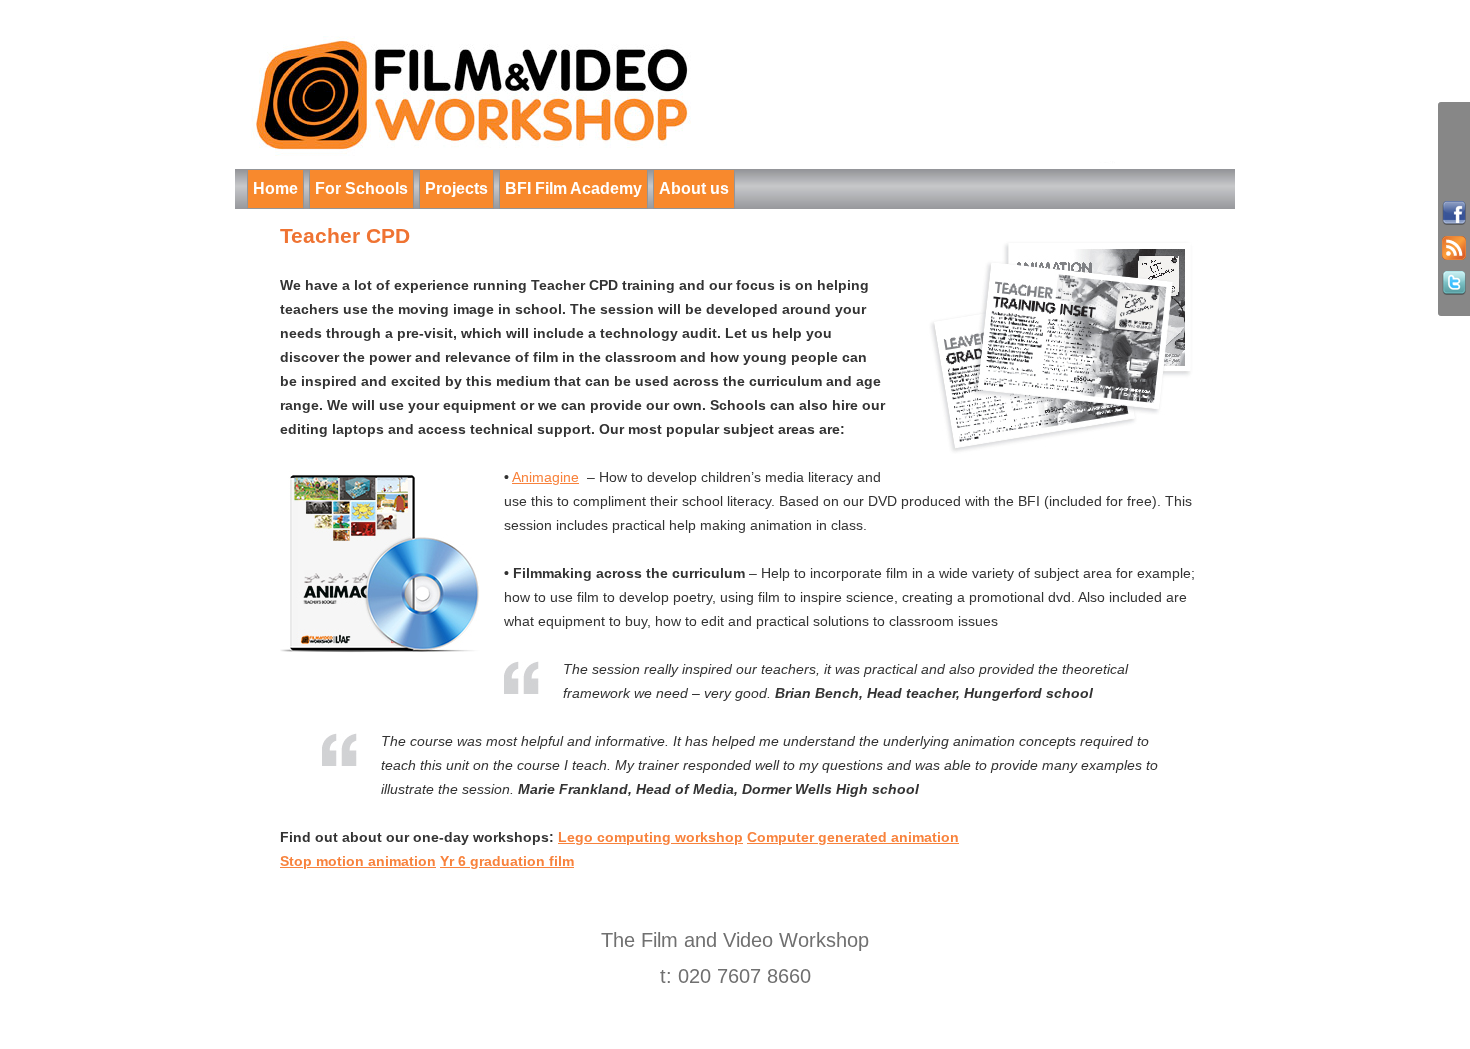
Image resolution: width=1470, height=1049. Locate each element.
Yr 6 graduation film (507, 861)
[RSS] (1454, 248)
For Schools (361, 188)
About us (694, 188)
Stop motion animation (358, 861)
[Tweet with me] (1454, 283)
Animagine (545, 477)
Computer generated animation (853, 837)
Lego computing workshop (650, 837)
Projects (456, 188)
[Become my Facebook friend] (1454, 213)
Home (275, 188)
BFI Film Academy (573, 188)
